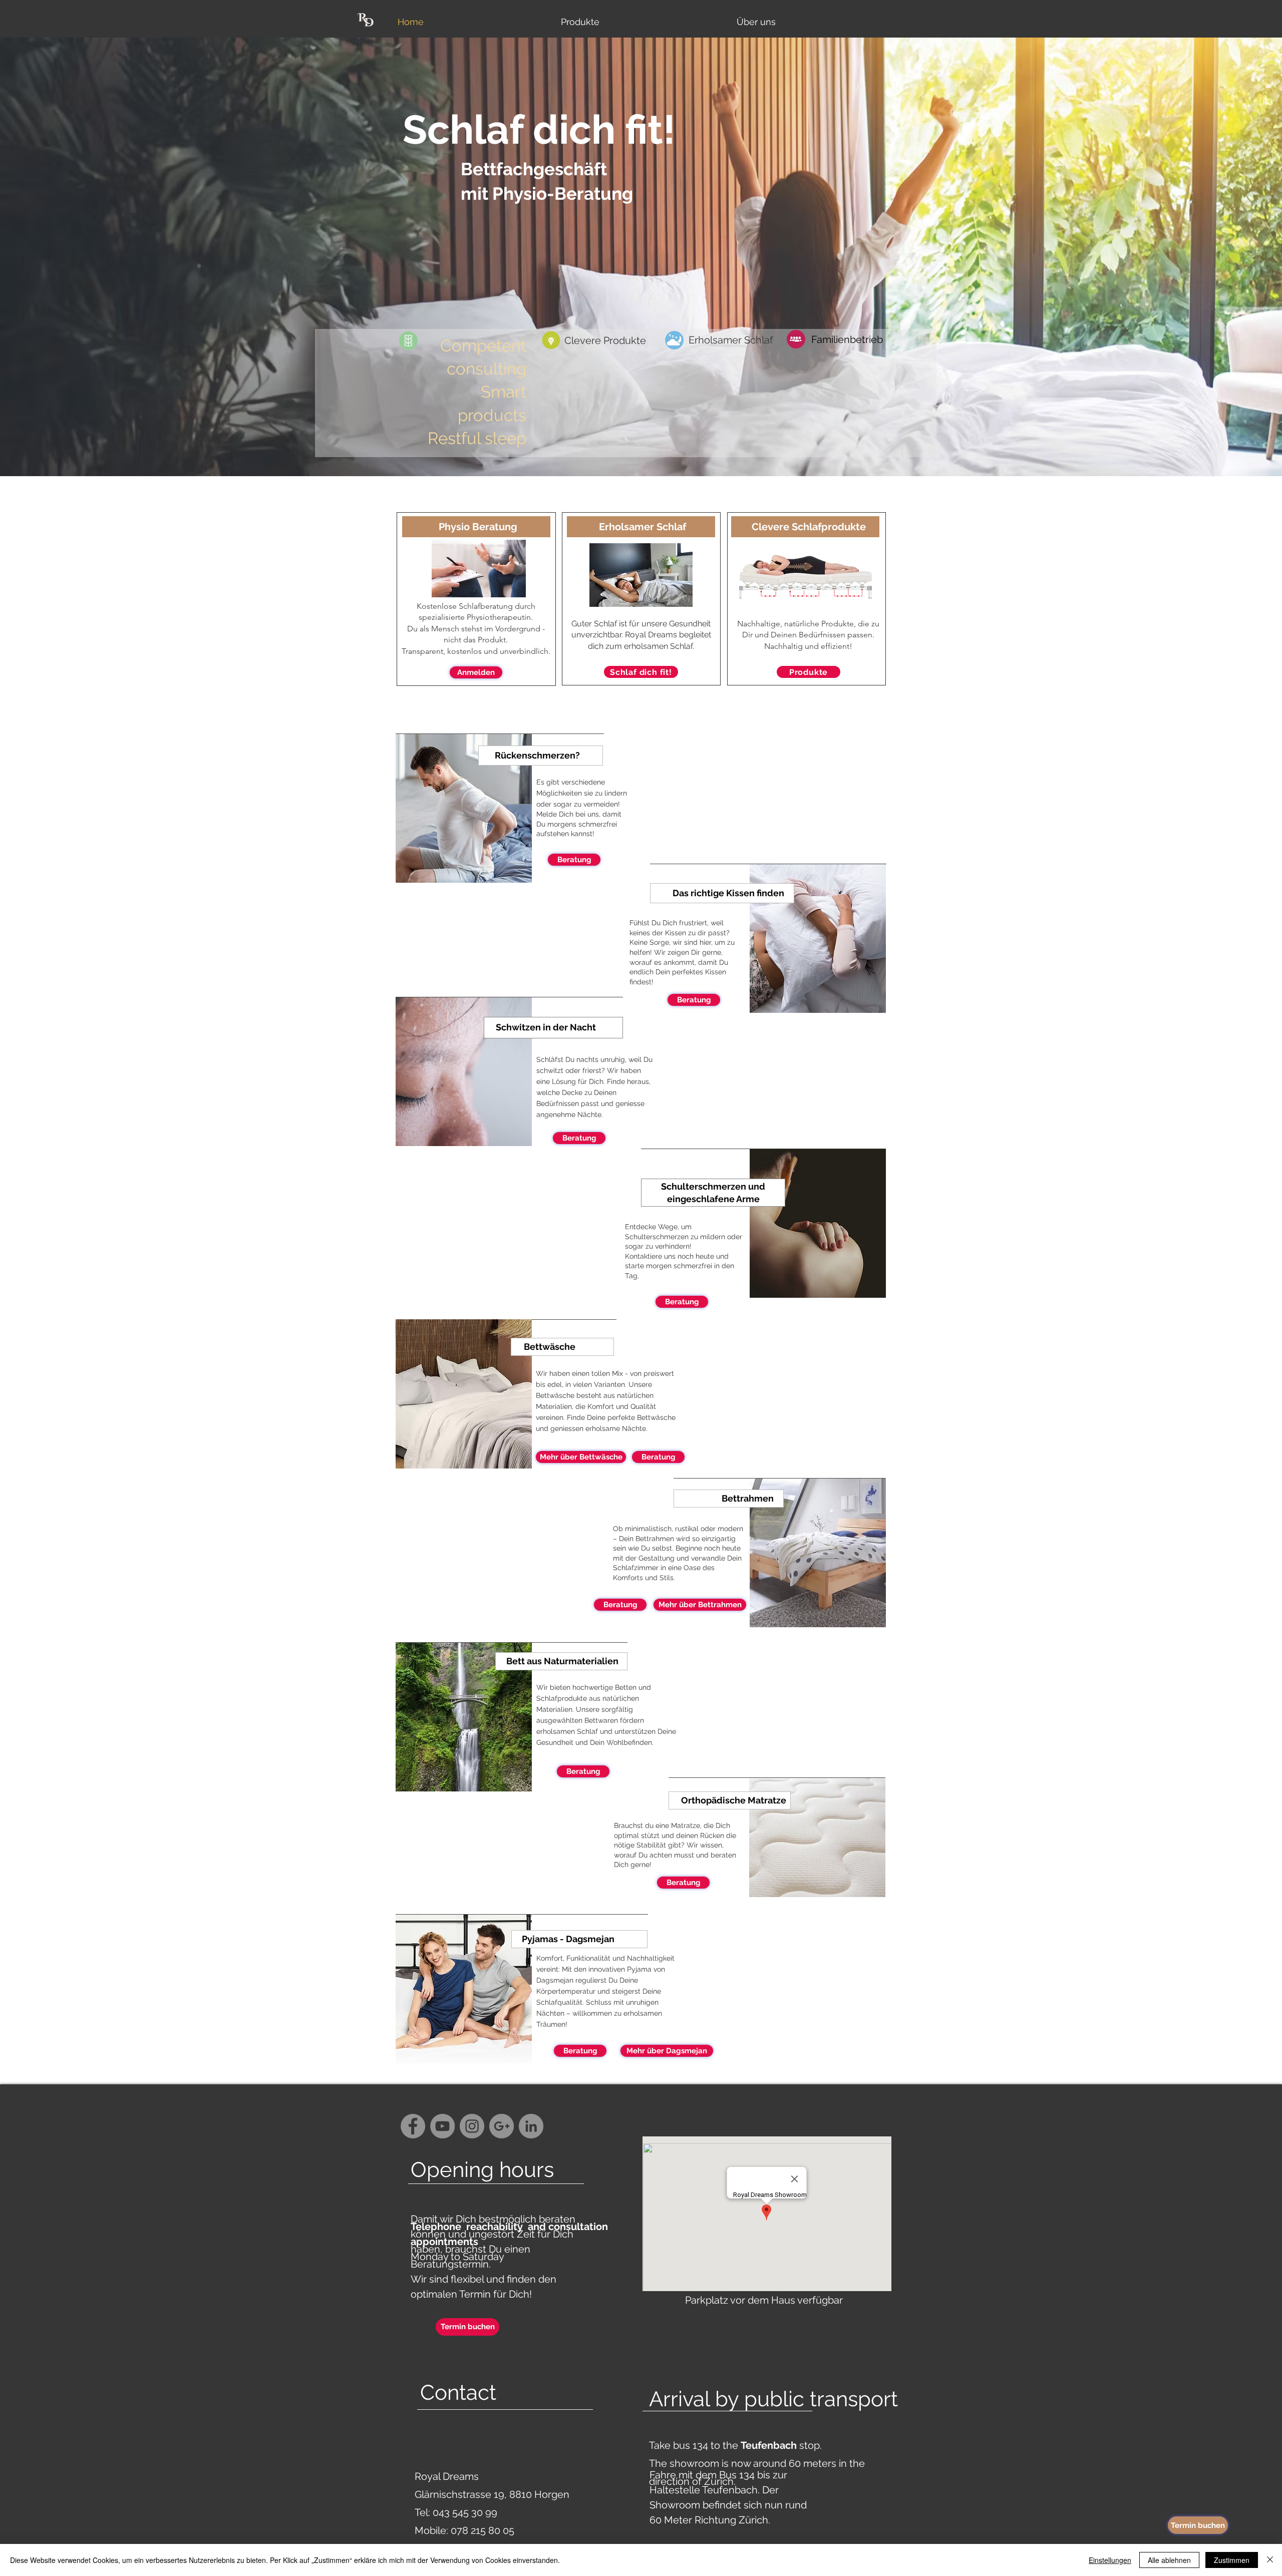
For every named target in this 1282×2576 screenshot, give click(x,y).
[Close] (1270, 2560)
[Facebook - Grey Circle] (413, 2126)
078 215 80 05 (483, 2530)
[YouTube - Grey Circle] (442, 2126)
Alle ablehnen (1169, 2560)
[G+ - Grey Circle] (502, 2126)
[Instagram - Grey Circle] (472, 2126)
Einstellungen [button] (1110, 2560)
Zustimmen (1232, 2560)
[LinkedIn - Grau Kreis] (531, 2126)
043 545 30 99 (465, 2512)
